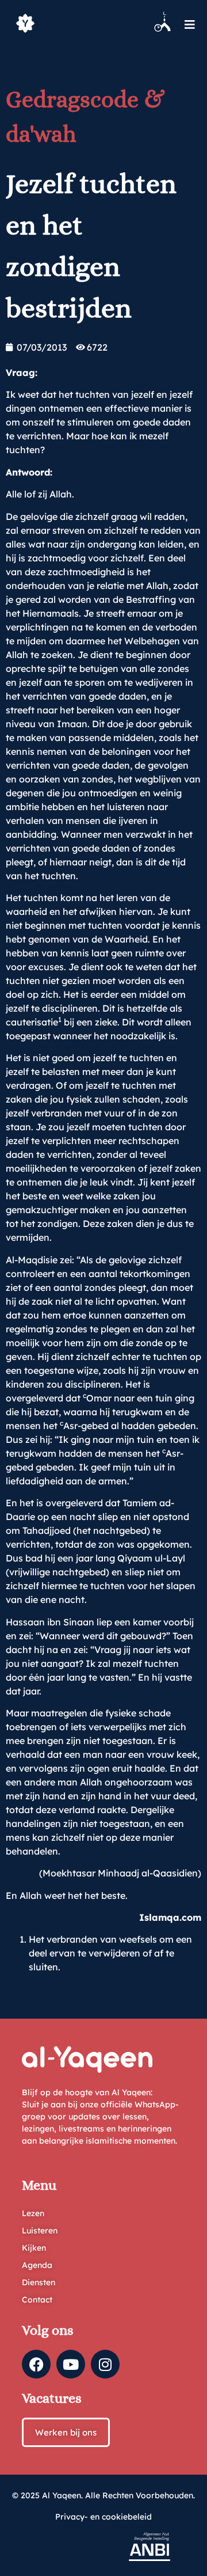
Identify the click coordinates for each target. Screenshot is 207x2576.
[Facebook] (36, 2364)
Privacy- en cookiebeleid (103, 2517)
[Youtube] (71, 2364)
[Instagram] (105, 2364)
